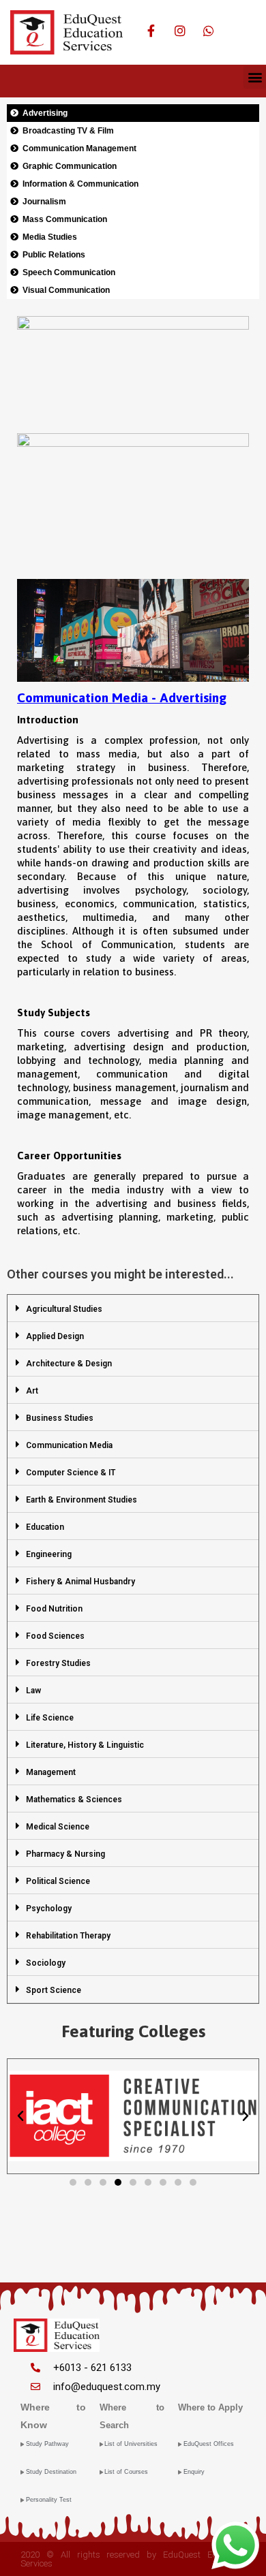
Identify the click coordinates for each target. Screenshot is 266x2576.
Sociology (46, 1963)
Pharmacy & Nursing (65, 1854)
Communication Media (69, 1445)
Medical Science (58, 1827)
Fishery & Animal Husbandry (80, 1582)
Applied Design (55, 1336)
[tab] (133, 1308)
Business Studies (60, 1418)
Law (33, 1691)
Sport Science (54, 1990)
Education (45, 1527)
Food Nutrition (54, 1609)
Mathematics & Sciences (74, 1800)
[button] (255, 77)
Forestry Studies (58, 1663)
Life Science (50, 1718)
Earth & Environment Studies (82, 1500)
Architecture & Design (69, 1364)
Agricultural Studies (64, 1309)
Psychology (49, 1909)
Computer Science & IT (71, 1473)
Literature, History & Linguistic (85, 1745)
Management (51, 1772)
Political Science (58, 1881)
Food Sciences (55, 1636)
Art (32, 1391)
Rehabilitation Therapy (68, 1936)
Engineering (49, 1554)
